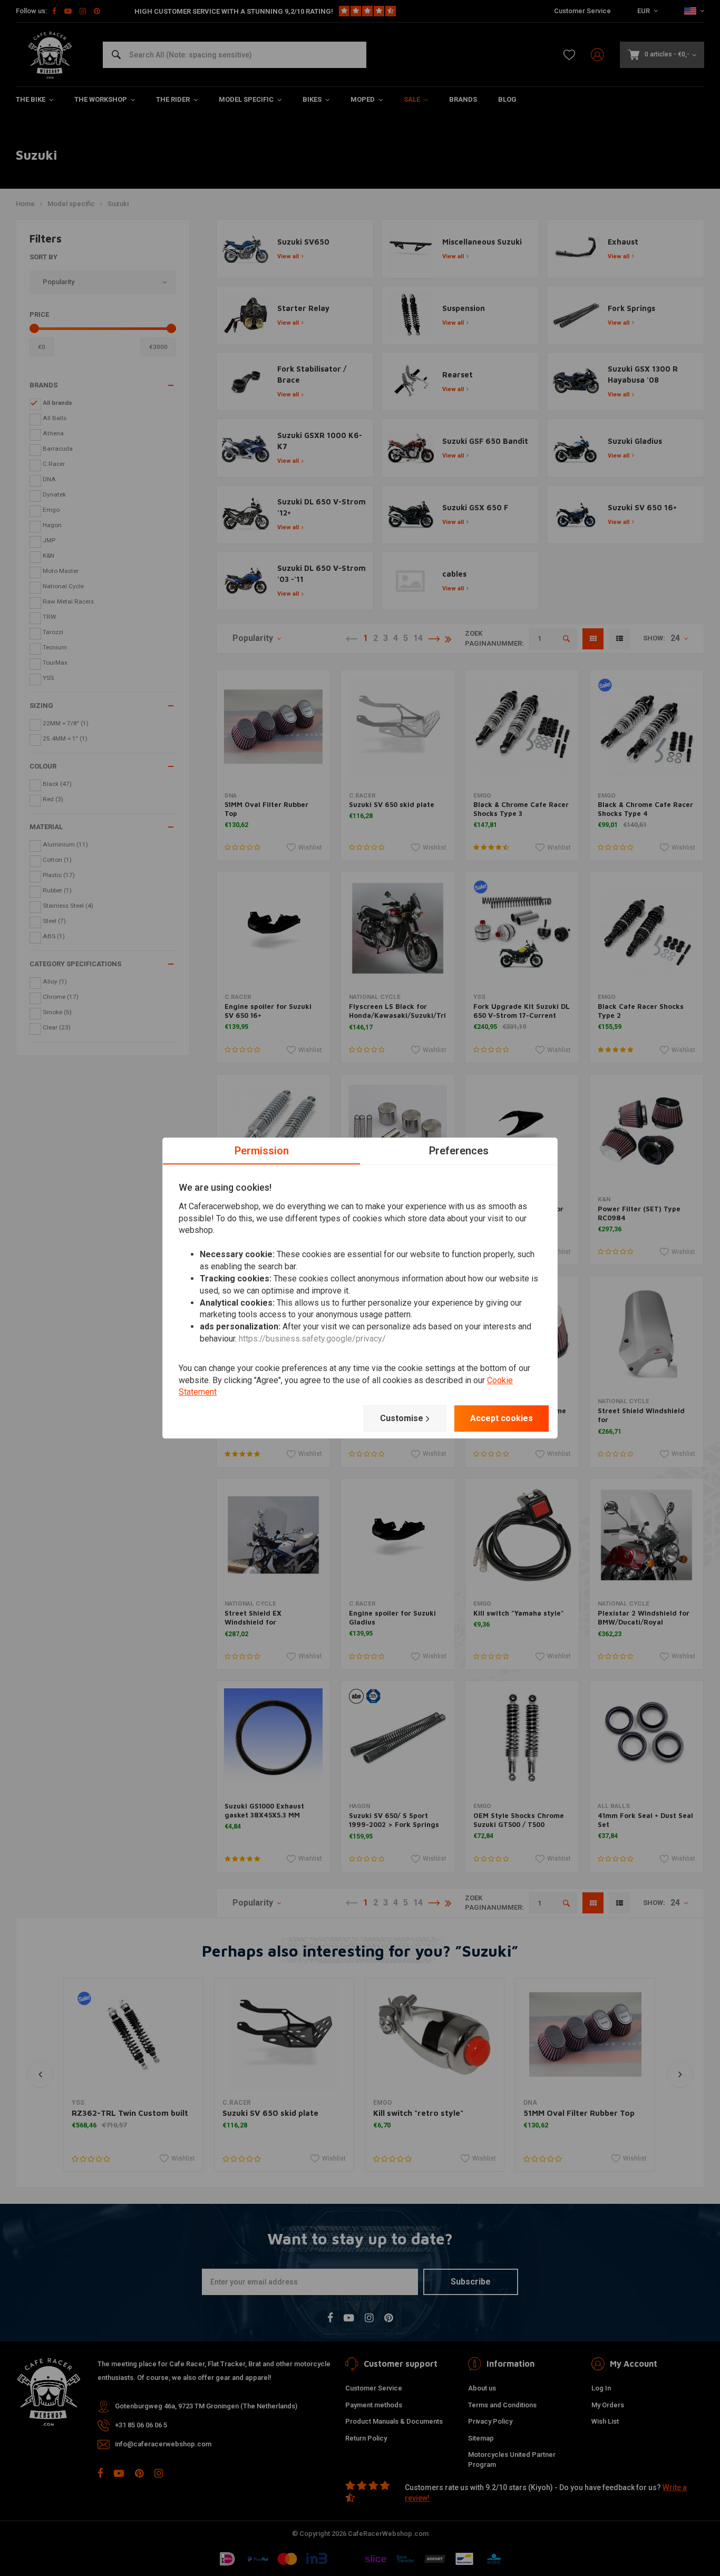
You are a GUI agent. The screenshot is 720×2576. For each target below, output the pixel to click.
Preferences (459, 1151)
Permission (262, 1151)
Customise (402, 1418)
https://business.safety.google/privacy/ (312, 1339)
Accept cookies (502, 1418)
